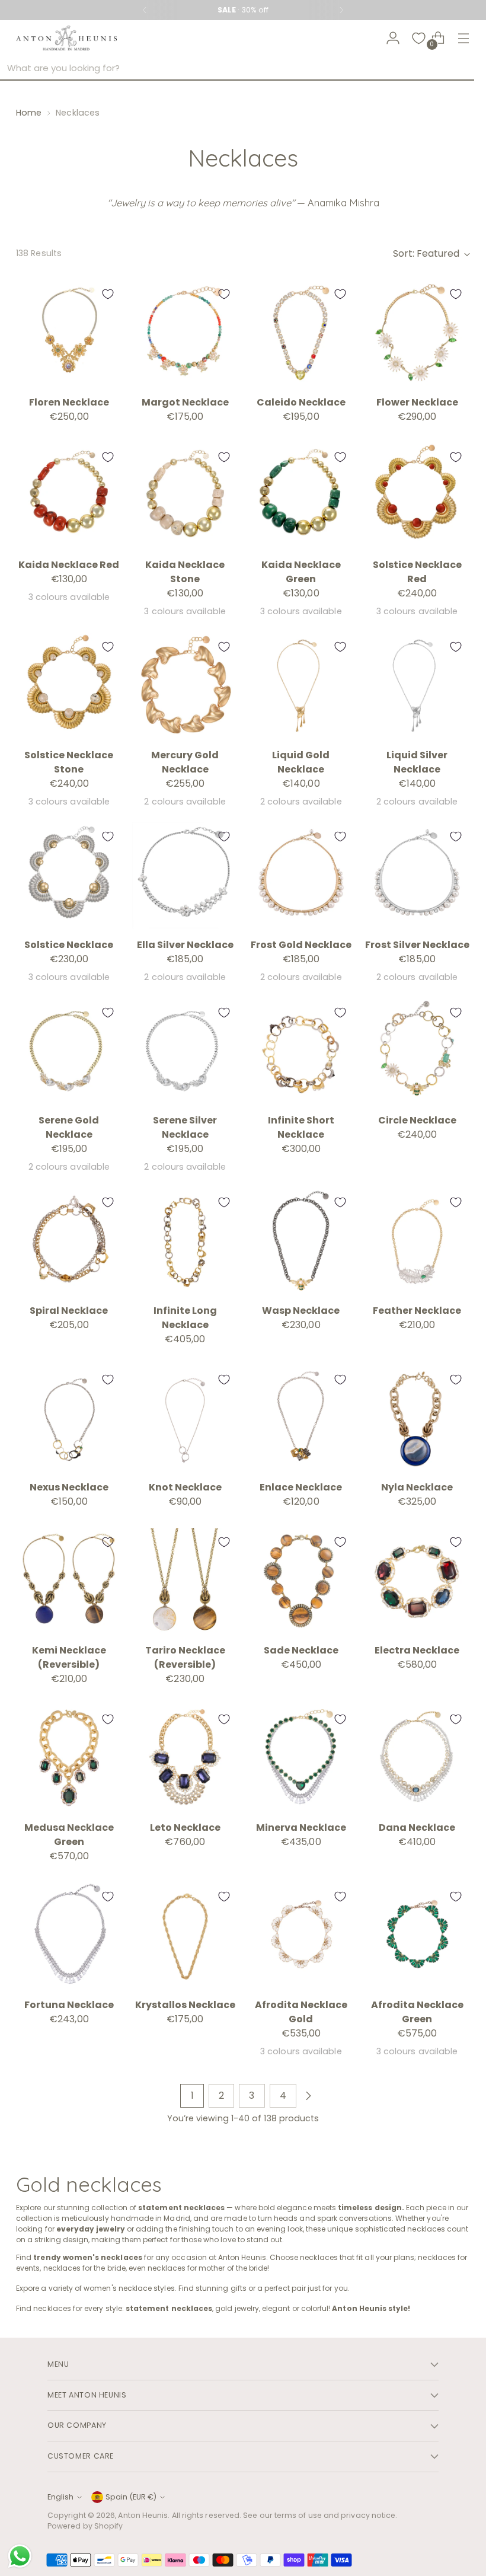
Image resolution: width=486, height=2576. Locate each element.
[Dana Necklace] (417, 1758)
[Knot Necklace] (185, 1418)
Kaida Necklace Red (69, 565)
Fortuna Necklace (69, 2005)
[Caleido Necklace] (301, 333)
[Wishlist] (419, 38)
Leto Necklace (185, 1828)
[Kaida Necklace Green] (301, 496)
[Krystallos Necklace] (185, 1935)
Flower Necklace (417, 402)
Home (29, 113)
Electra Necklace (417, 1650)
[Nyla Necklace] (417, 1418)
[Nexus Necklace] (69, 1418)
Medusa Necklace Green (69, 1835)
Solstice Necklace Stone (69, 762)
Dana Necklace (417, 1828)
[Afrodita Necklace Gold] (301, 1935)
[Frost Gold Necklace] (301, 875)
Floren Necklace (69, 402)
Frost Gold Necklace (301, 945)
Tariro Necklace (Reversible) (185, 1657)
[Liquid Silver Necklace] (417, 686)
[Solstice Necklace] (69, 875)
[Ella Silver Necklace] (185, 875)
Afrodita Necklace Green (417, 2012)
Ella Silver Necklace (185, 945)
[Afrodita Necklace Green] (417, 1935)
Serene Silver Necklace (185, 1127)
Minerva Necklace (301, 1828)
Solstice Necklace (69, 945)
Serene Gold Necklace (69, 1127)
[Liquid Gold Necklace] (301, 686)
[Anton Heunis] (66, 38)
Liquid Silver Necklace (417, 762)
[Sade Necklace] (301, 1581)
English (60, 2497)
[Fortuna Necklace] (69, 1935)
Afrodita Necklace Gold (301, 2012)
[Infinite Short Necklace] (301, 1051)
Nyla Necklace (417, 1487)
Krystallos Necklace (185, 2005)
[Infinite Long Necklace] (185, 1241)
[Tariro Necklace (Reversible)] (185, 1581)
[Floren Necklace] (69, 333)
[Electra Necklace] (417, 1581)
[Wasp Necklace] (301, 1241)
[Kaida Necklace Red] (69, 496)
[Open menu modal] (464, 38)
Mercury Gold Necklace (185, 762)
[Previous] (145, 10)
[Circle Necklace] (417, 1051)
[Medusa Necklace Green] (69, 1758)
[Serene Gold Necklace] (69, 1051)
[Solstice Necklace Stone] (69, 686)
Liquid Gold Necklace (301, 762)
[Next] (341, 10)
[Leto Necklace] (185, 1758)
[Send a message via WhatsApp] (20, 2556)
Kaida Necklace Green (301, 572)
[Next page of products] (308, 2096)
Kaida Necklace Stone (185, 572)
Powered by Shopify (85, 2526)
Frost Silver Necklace (417, 945)
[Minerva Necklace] (301, 1758)
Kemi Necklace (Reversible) (69, 1657)
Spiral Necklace (69, 1311)
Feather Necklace (417, 1311)
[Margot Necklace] (185, 333)
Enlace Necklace (301, 1487)
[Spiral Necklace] (69, 1241)
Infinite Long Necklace (185, 1318)
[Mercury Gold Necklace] (185, 686)
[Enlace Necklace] (301, 1418)
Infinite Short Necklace (301, 1127)
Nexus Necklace (69, 1487)
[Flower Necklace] (417, 333)
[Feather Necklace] (417, 1241)
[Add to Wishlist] (108, 294)
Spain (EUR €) (131, 2497)
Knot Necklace (185, 1487)
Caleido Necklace (301, 402)
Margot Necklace (185, 402)
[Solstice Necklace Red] (417, 496)
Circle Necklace (417, 1120)
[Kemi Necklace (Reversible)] (69, 1581)
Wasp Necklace (301, 1311)
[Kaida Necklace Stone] (185, 496)
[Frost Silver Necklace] (417, 875)
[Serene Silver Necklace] (185, 1051)
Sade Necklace (301, 1650)
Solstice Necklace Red (417, 572)
